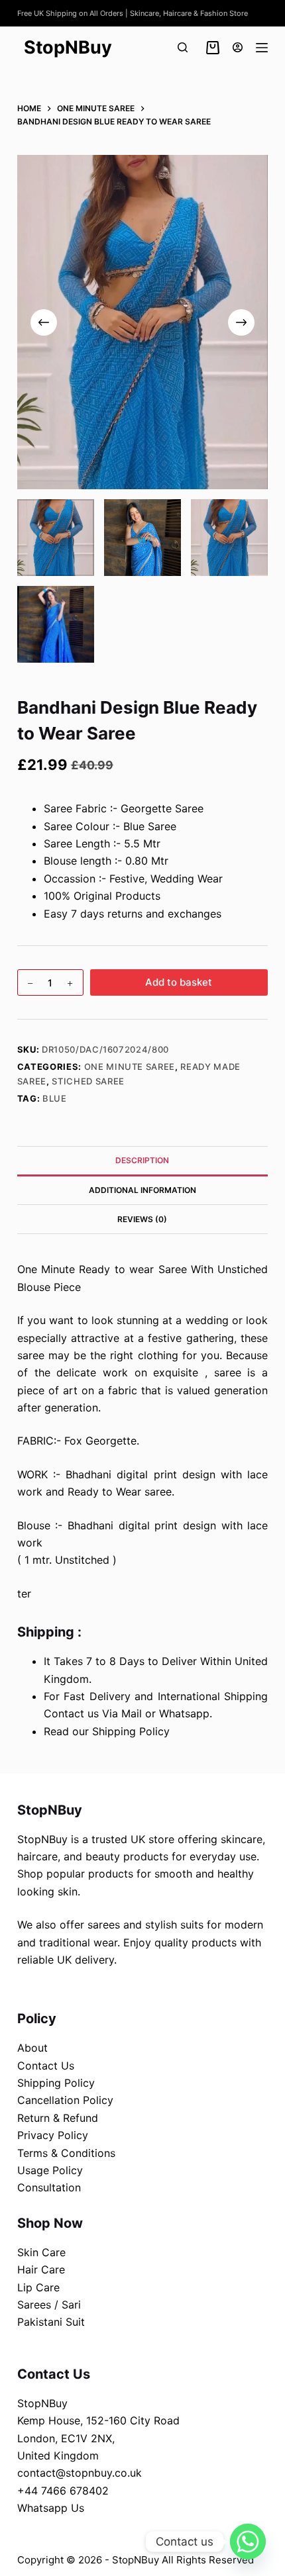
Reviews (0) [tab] (142, 1219)
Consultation (49, 2187)
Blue (55, 1098)
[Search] (183, 47)
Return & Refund (58, 2118)
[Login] (238, 47)
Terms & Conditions (66, 2153)
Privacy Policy (53, 2135)
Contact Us (46, 2066)
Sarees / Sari (49, 2305)
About (32, 2048)
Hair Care (41, 2269)
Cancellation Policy (65, 2100)
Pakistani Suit (51, 2322)
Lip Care (38, 2287)
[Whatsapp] (248, 2542)
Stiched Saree (88, 1081)
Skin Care (41, 2252)
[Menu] (262, 48)
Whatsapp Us (51, 2508)
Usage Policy (50, 2170)
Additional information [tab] (142, 1190)
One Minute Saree (130, 1067)
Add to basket (179, 982)
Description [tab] (142, 1160)
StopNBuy (68, 47)
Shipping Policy (56, 2083)
